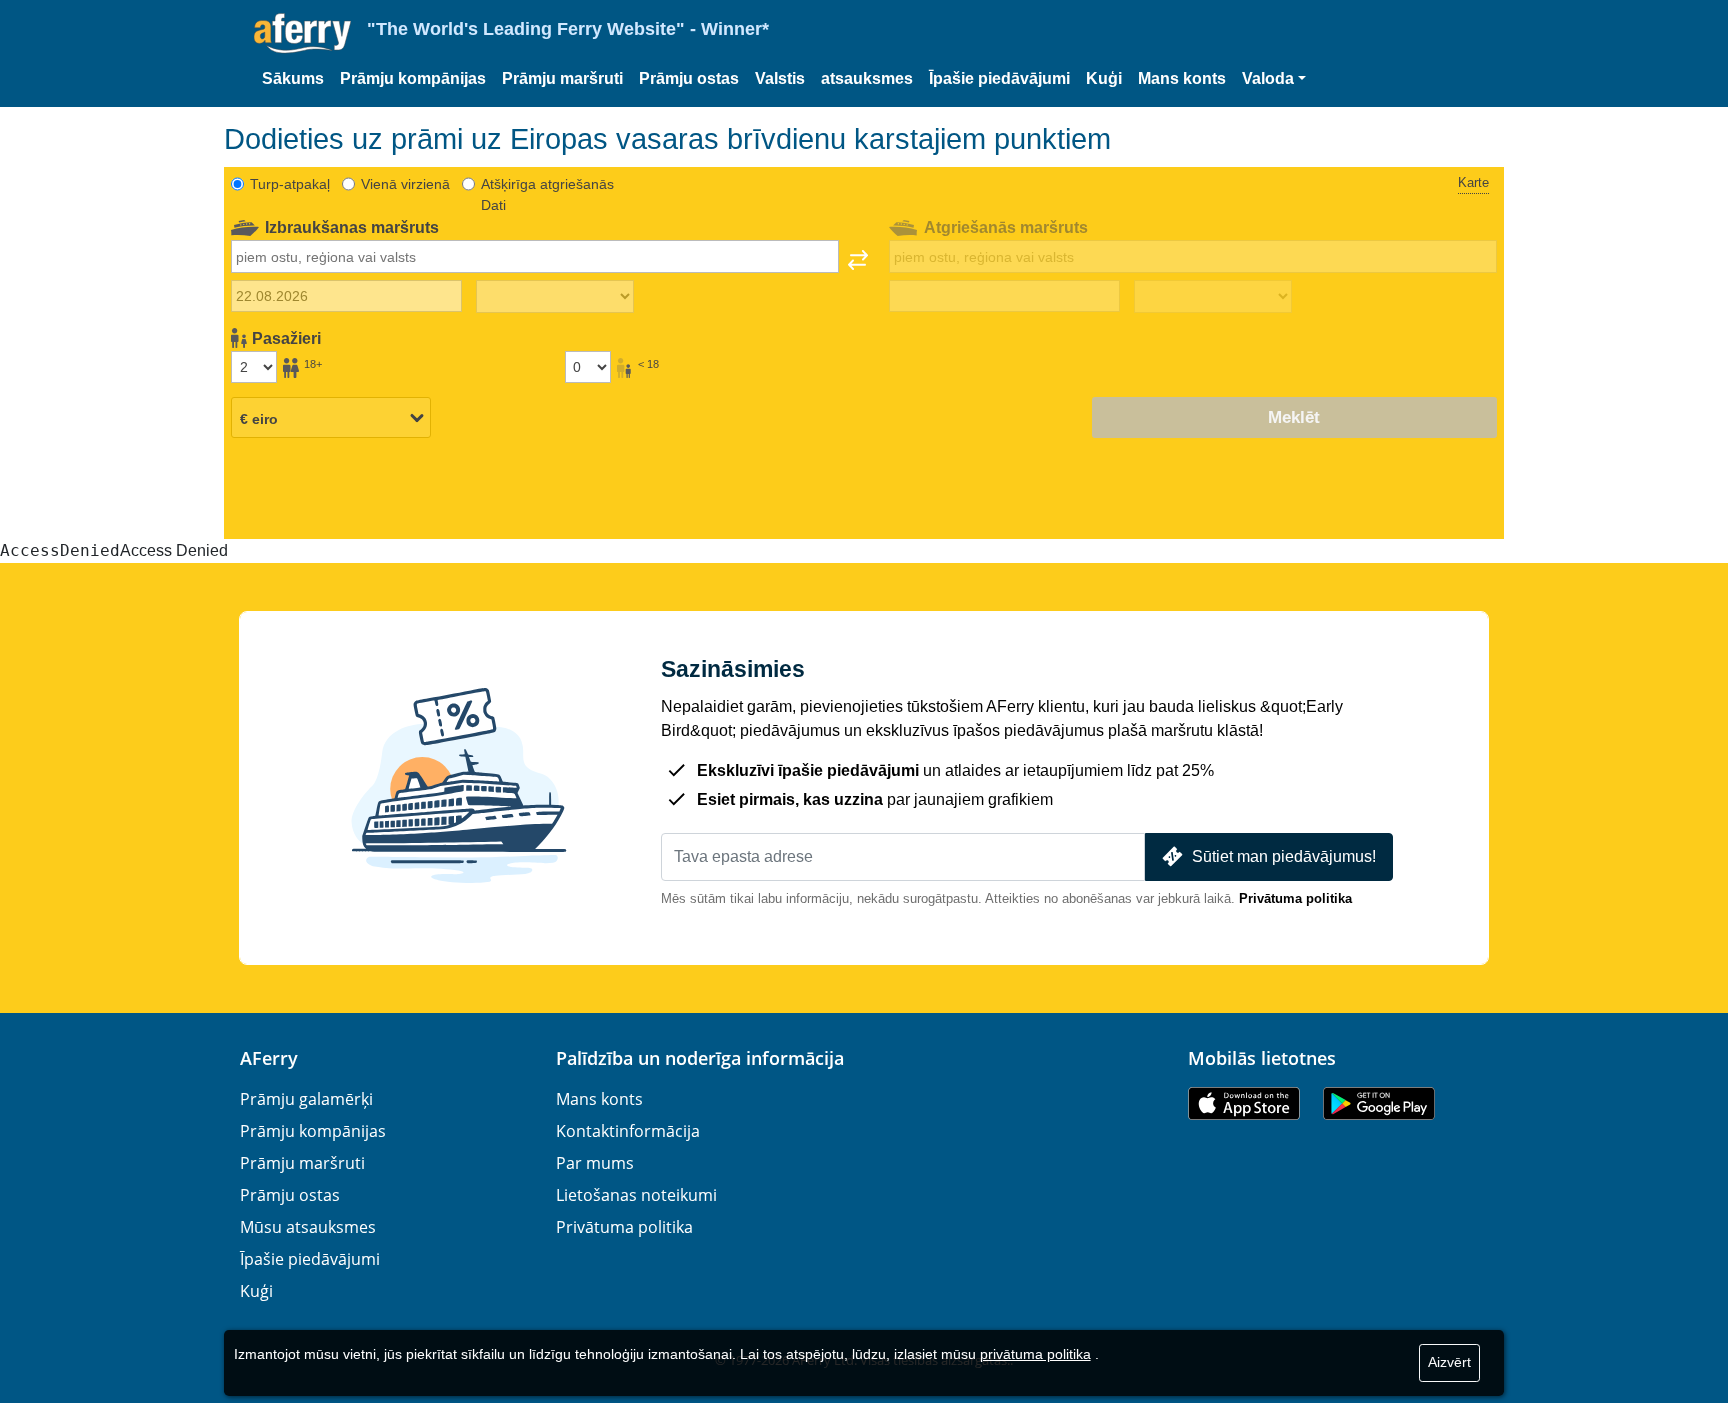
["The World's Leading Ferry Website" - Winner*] (302, 33)
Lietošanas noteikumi (636, 1195)
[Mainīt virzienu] (858, 260)
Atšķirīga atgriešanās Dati (547, 194)
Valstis (780, 78)
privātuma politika (1035, 1354)
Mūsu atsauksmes (308, 1227)
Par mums (595, 1163)
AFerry (269, 1058)
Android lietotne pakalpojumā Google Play (1379, 1103)
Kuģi (1104, 78)
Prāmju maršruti (562, 78)
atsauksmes (867, 78)
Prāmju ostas (689, 78)
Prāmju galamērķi (306, 1099)
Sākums (293, 78)
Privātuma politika (1295, 898)
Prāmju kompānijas (413, 78)
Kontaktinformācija (628, 1131)
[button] (1274, 79)
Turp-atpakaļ (290, 184)
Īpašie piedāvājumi (999, 78)
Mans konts (1182, 78)
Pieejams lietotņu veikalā (1244, 1103)
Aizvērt (1449, 1362)
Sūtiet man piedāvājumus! (1284, 856)
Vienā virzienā (405, 184)
